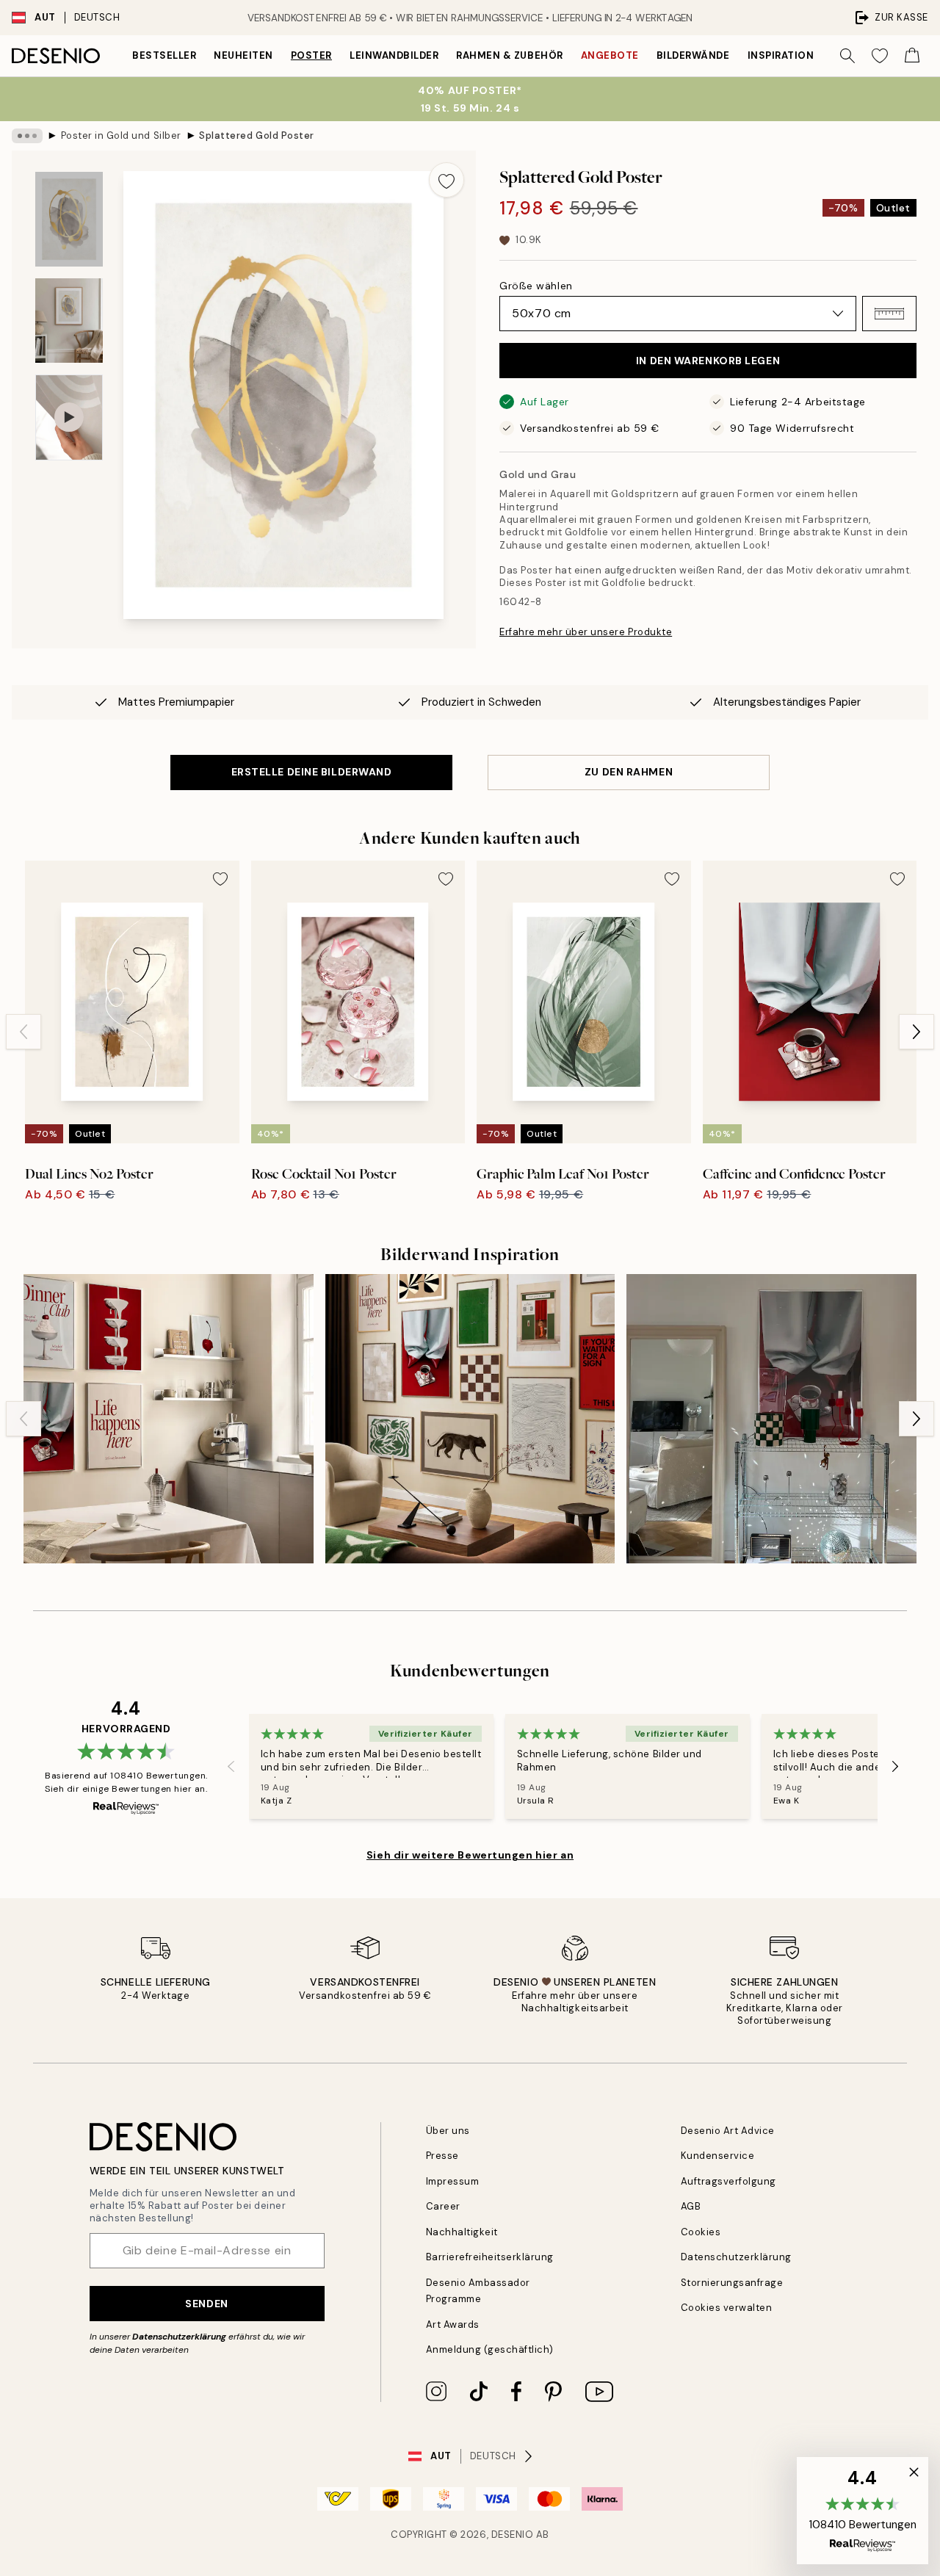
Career (443, 2206)
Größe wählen (536, 286)
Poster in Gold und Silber (121, 135)
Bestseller (164, 55)
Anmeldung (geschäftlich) (490, 2349)
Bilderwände (693, 55)
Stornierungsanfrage (732, 2283)
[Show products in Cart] (912, 56)
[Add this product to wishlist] (446, 180)
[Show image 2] (69, 321)
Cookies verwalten (727, 2308)
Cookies (701, 2232)
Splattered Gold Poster (256, 135)
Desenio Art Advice (728, 2131)
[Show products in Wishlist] (880, 56)
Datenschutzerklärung (179, 2337)
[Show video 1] (69, 417)
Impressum (453, 2181)
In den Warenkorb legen (708, 361)
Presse (442, 2156)
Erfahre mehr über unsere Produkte (586, 632)
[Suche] (847, 56)
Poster (311, 55)
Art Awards (453, 2324)
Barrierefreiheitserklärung (490, 2257)
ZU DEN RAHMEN (629, 772)
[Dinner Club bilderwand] (169, 1419)
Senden (206, 2304)
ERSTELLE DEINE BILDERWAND (312, 772)
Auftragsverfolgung (728, 2181)
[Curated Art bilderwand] (470, 1419)
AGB (691, 2206)
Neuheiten (243, 55)
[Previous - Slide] (23, 1032)
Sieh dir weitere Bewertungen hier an (470, 1855)
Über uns (448, 2131)
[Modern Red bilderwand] (771, 1419)
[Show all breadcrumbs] (27, 136)
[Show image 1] (69, 219)
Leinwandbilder (394, 55)
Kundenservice (718, 2156)
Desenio (513, 2535)
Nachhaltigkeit (462, 2232)
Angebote (610, 55)
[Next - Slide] (916, 1032)
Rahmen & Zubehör (509, 55)
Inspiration (781, 55)
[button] (889, 314)
